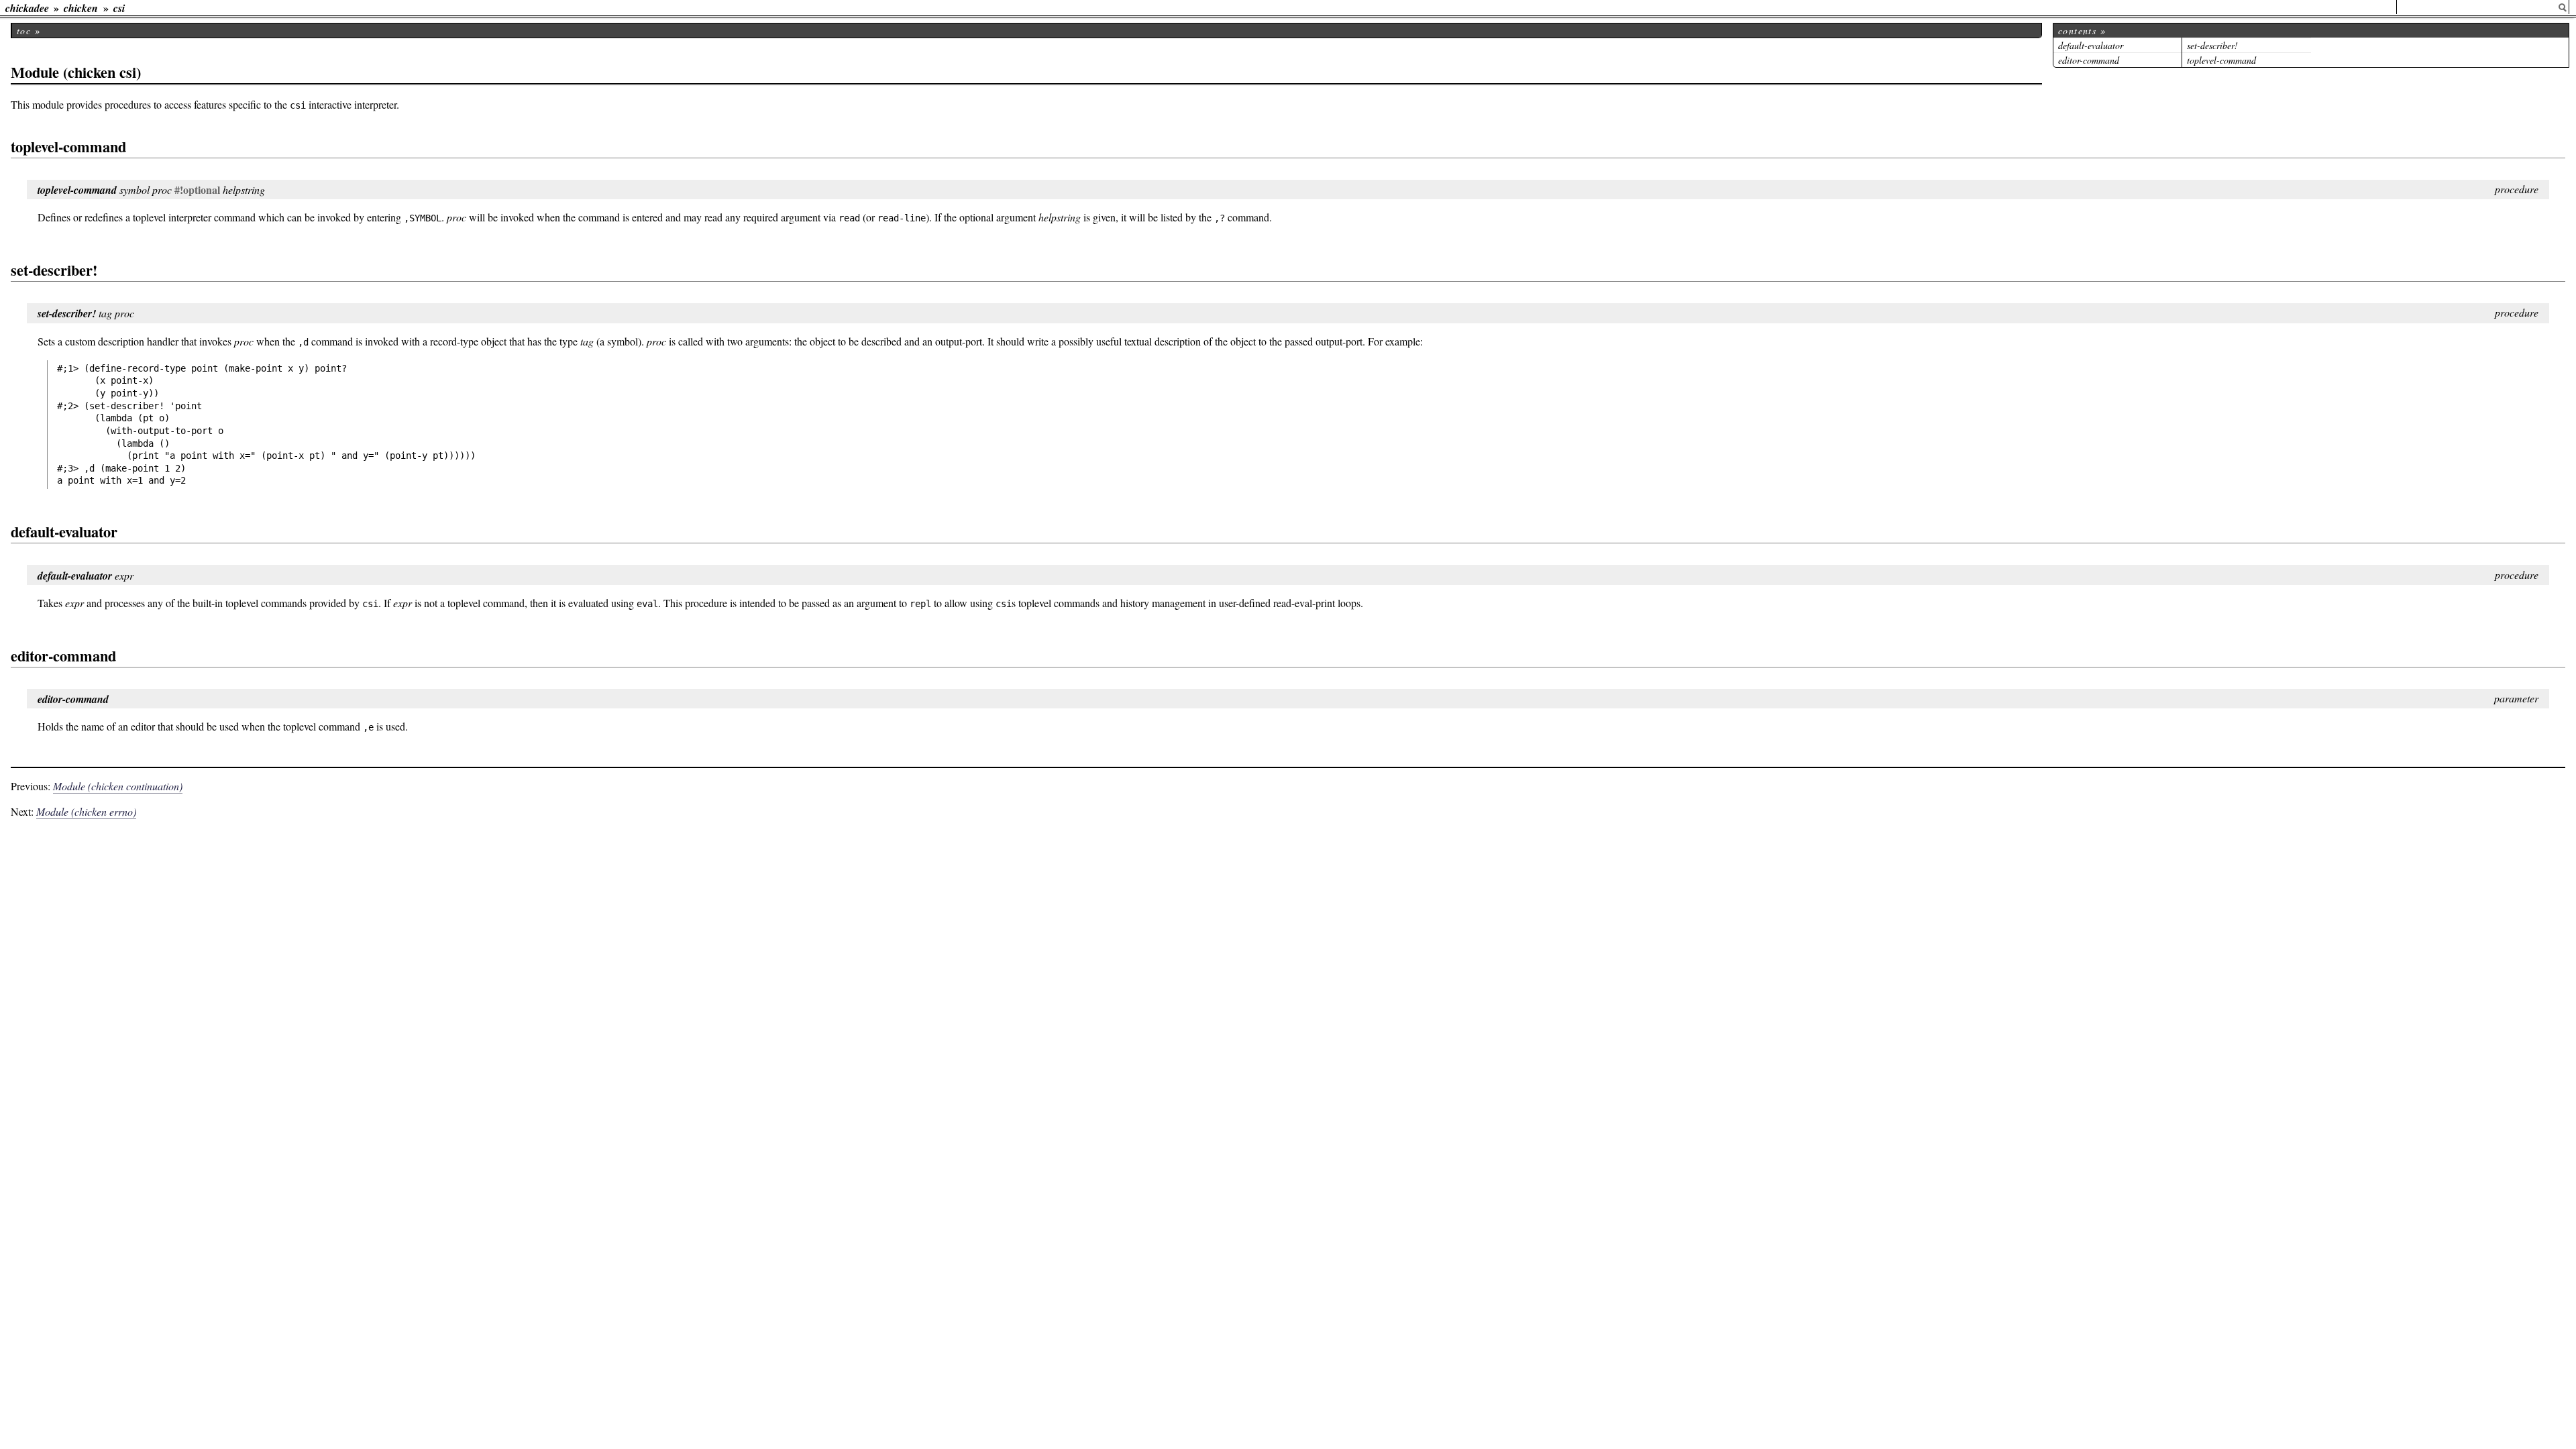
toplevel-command (2221, 60)
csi (119, 8)
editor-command (2089, 60)
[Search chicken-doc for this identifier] (2563, 8)
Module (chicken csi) (76, 72)
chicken (81, 8)
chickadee (27, 8)
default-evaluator (2091, 45)
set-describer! (2212, 45)
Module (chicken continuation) (118, 786)
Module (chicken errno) (86, 811)
